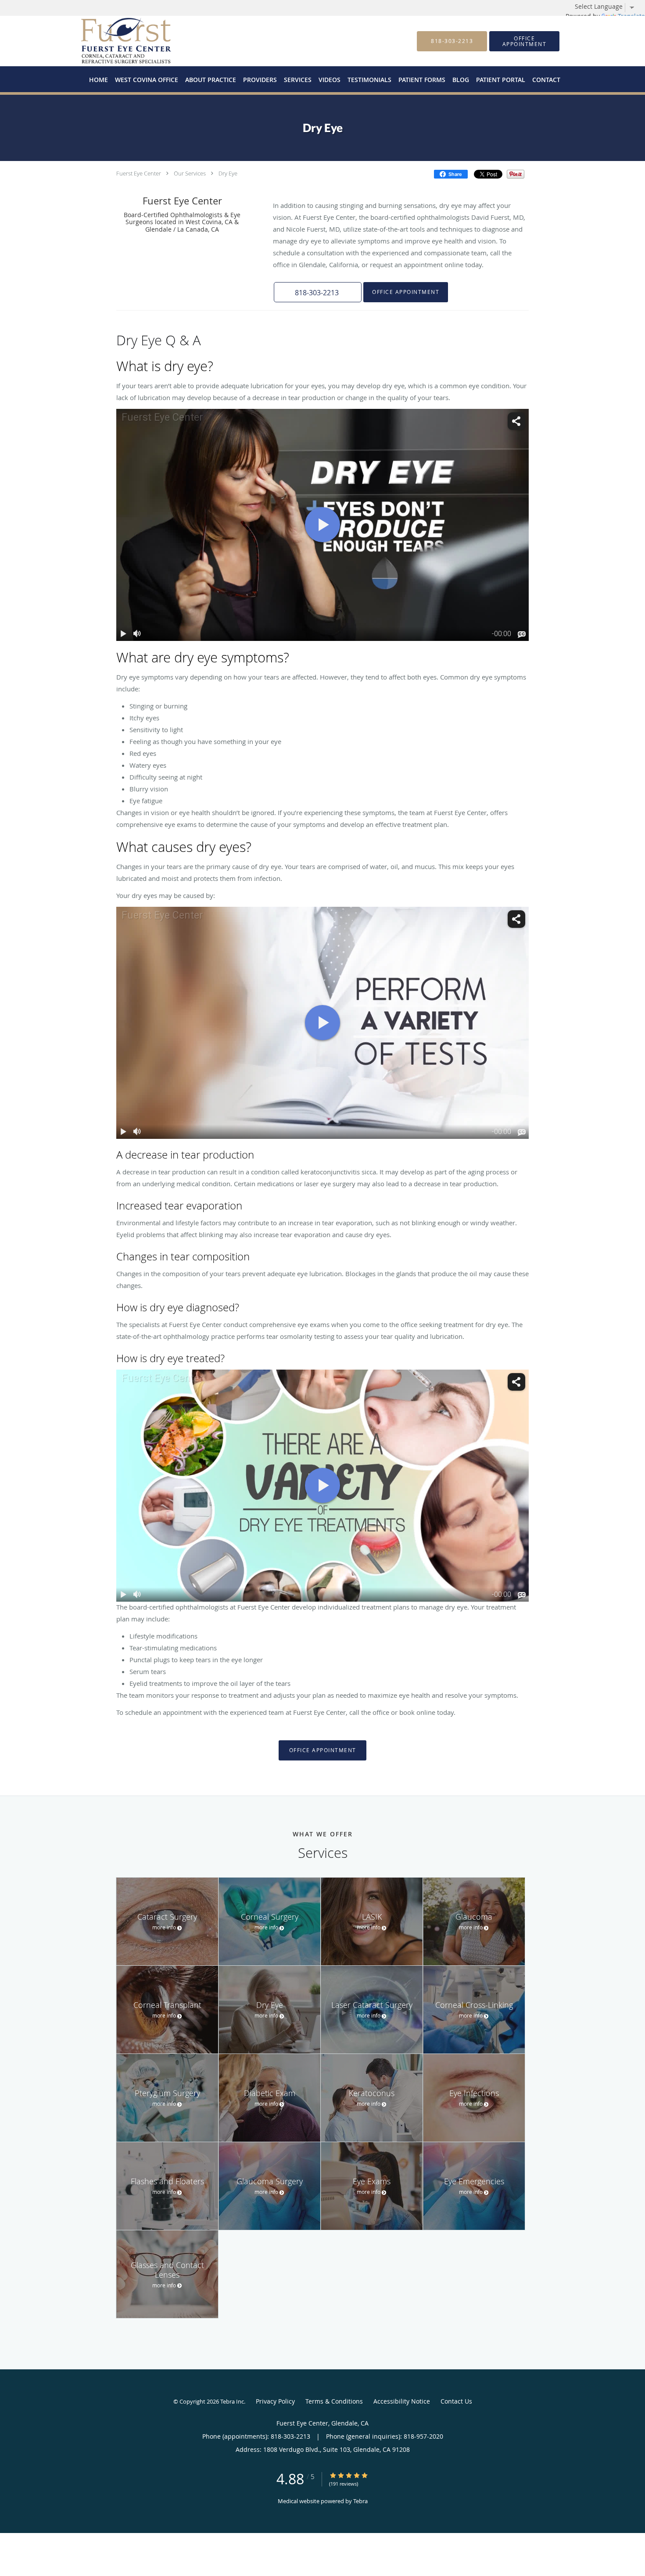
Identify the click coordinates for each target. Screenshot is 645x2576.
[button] (524, 41)
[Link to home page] (113, 41)
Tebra (360, 2501)
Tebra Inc (232, 2401)
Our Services (190, 173)
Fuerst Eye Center (139, 173)
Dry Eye (228, 173)
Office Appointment (406, 292)
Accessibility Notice (402, 2401)
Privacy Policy (275, 2401)
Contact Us (456, 2401)
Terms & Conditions (334, 2401)
